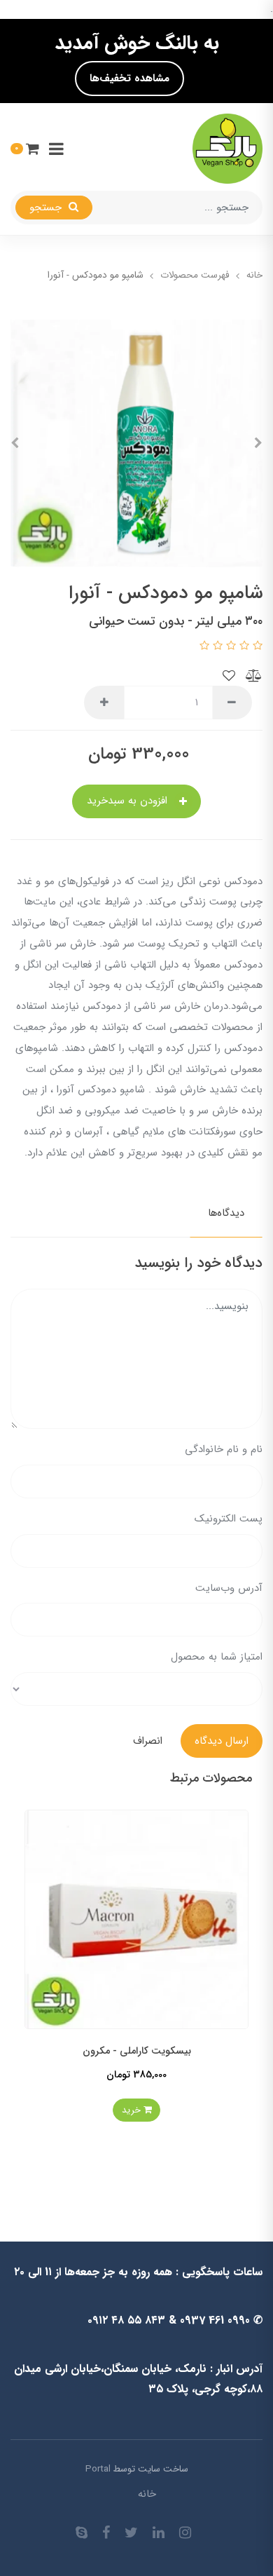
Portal (98, 2469)
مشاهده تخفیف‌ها (129, 79)
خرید (103, 2110)
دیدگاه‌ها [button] (226, 1213)
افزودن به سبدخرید (129, 801)
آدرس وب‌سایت (229, 1588)
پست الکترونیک (229, 1519)
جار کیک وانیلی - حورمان (107, 2051)
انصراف (148, 1741)
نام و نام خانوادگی (224, 1449)
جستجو (47, 208)
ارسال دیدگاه (222, 1741)
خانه (147, 2494)
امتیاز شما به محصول (217, 1657)
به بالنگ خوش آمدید (137, 43)
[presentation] (258, 443)
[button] (25, 148)
